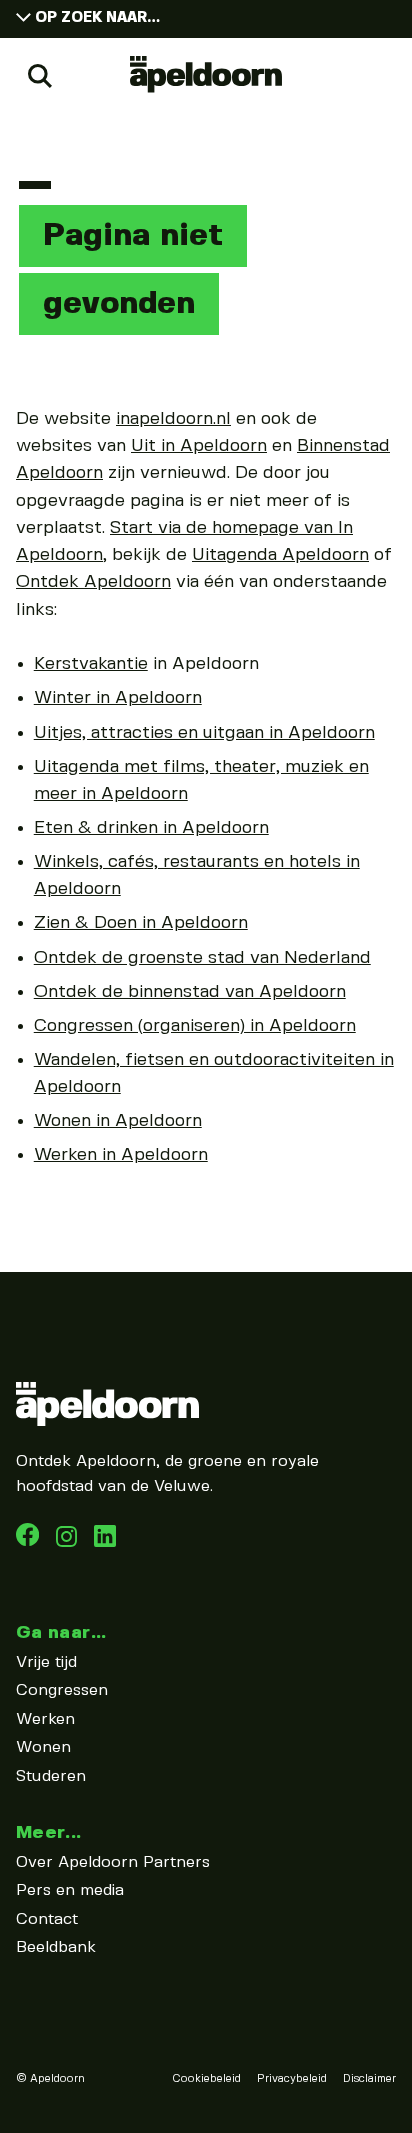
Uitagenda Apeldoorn (280, 555)
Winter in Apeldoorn (118, 698)
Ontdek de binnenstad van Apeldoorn (190, 992)
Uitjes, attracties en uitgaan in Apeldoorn (204, 733)
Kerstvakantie (91, 664)
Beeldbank (56, 1947)
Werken (45, 1719)
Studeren (51, 1776)
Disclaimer (369, 2079)
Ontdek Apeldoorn (93, 582)
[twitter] (105, 1542)
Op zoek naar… (97, 18)
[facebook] (30, 1542)
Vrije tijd (46, 1662)
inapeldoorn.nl (173, 419)
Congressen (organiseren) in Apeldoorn (195, 1026)
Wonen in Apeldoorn (118, 1121)
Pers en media (70, 1890)
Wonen (43, 1747)
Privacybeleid (292, 2079)
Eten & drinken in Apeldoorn (151, 828)
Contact (47, 1919)
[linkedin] (69, 1542)
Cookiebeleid (206, 2079)
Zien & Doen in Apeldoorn (141, 923)
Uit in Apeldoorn (199, 446)
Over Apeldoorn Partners (113, 1862)
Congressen (62, 1690)
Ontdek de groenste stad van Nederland (202, 958)
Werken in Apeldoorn (121, 1155)
